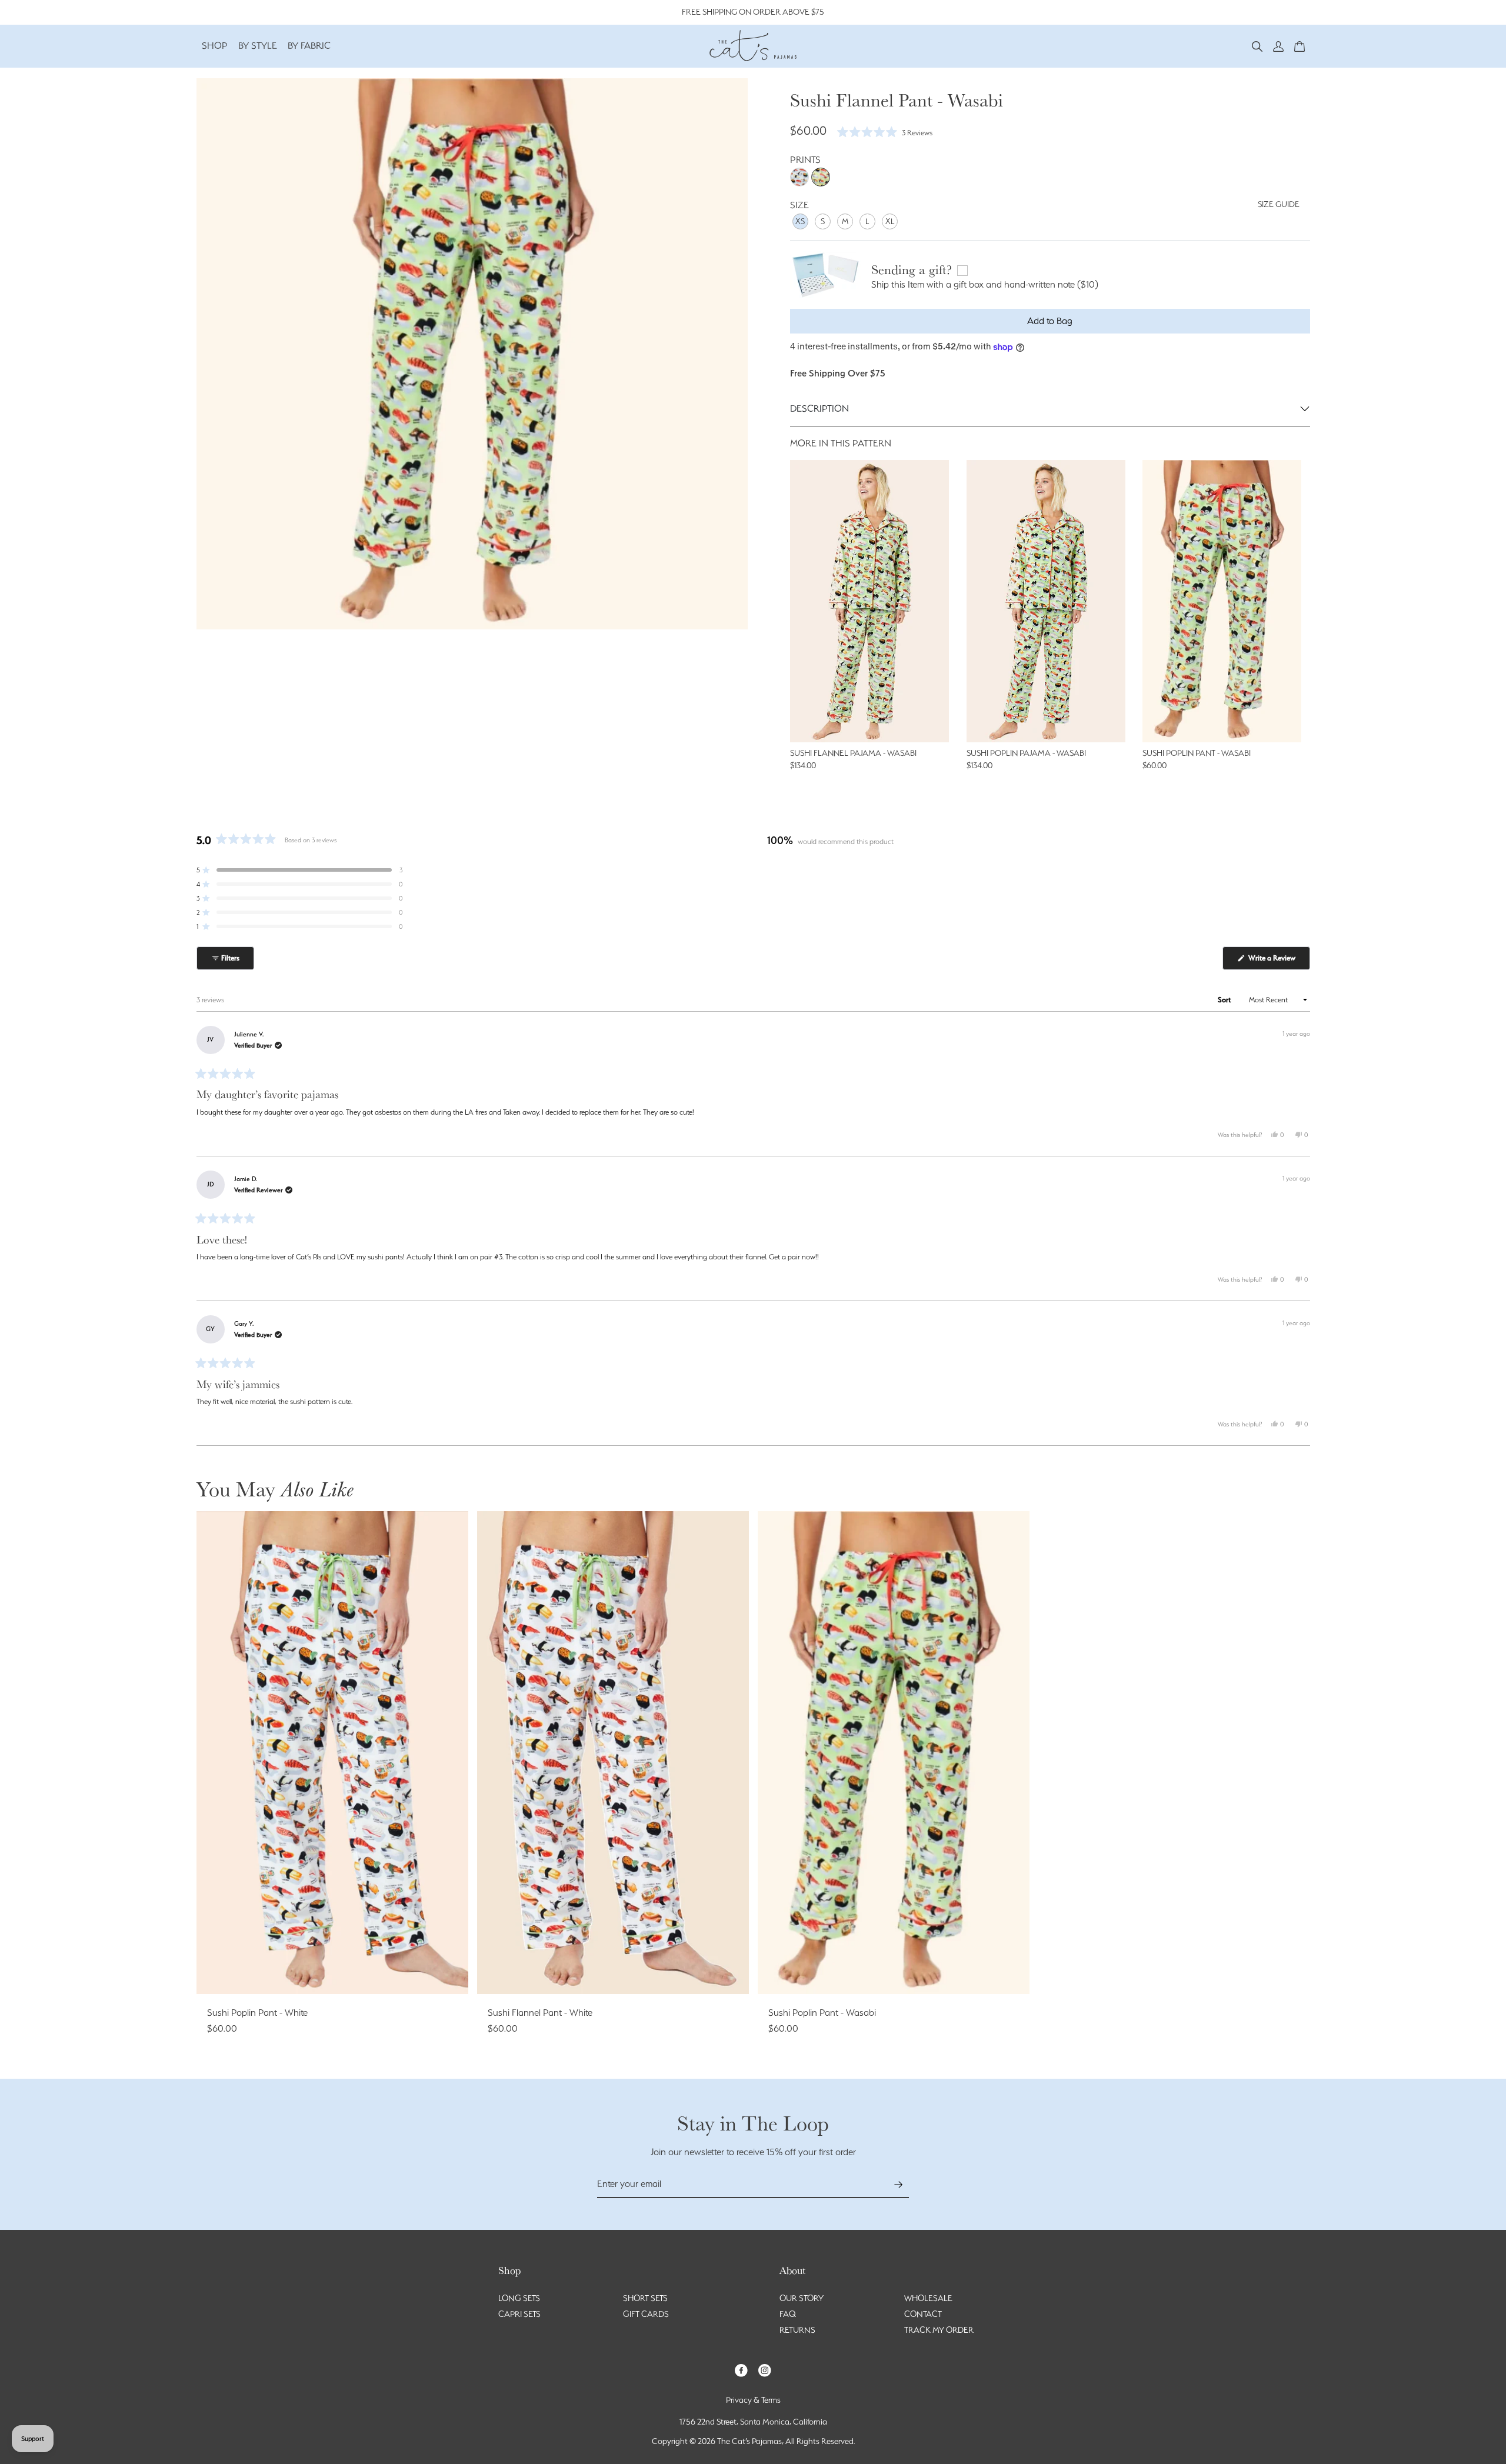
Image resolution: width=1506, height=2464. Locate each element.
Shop (215, 46)
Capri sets (519, 2314)
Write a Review (1278, 961)
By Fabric (309, 46)
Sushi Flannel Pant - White (540, 2013)
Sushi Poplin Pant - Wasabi (1197, 753)
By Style (258, 46)
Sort (1225, 1000)
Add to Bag (1050, 321)
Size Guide (1279, 204)
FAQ (788, 2314)
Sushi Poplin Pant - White (257, 2013)
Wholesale (928, 2298)
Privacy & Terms (753, 2400)
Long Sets (519, 2298)
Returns (797, 2330)
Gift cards (646, 2314)
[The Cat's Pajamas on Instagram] (765, 2370)
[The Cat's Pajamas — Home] (753, 44)
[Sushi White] (799, 177)
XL (890, 221)
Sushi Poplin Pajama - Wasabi (1026, 753)
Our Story (802, 2298)
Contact (923, 2314)
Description (819, 409)
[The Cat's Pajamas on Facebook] (741, 2370)
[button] (1257, 46)
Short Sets (645, 2298)
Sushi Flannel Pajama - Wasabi (853, 753)
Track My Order (939, 2330)
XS (800, 221)
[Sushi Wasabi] (821, 177)
